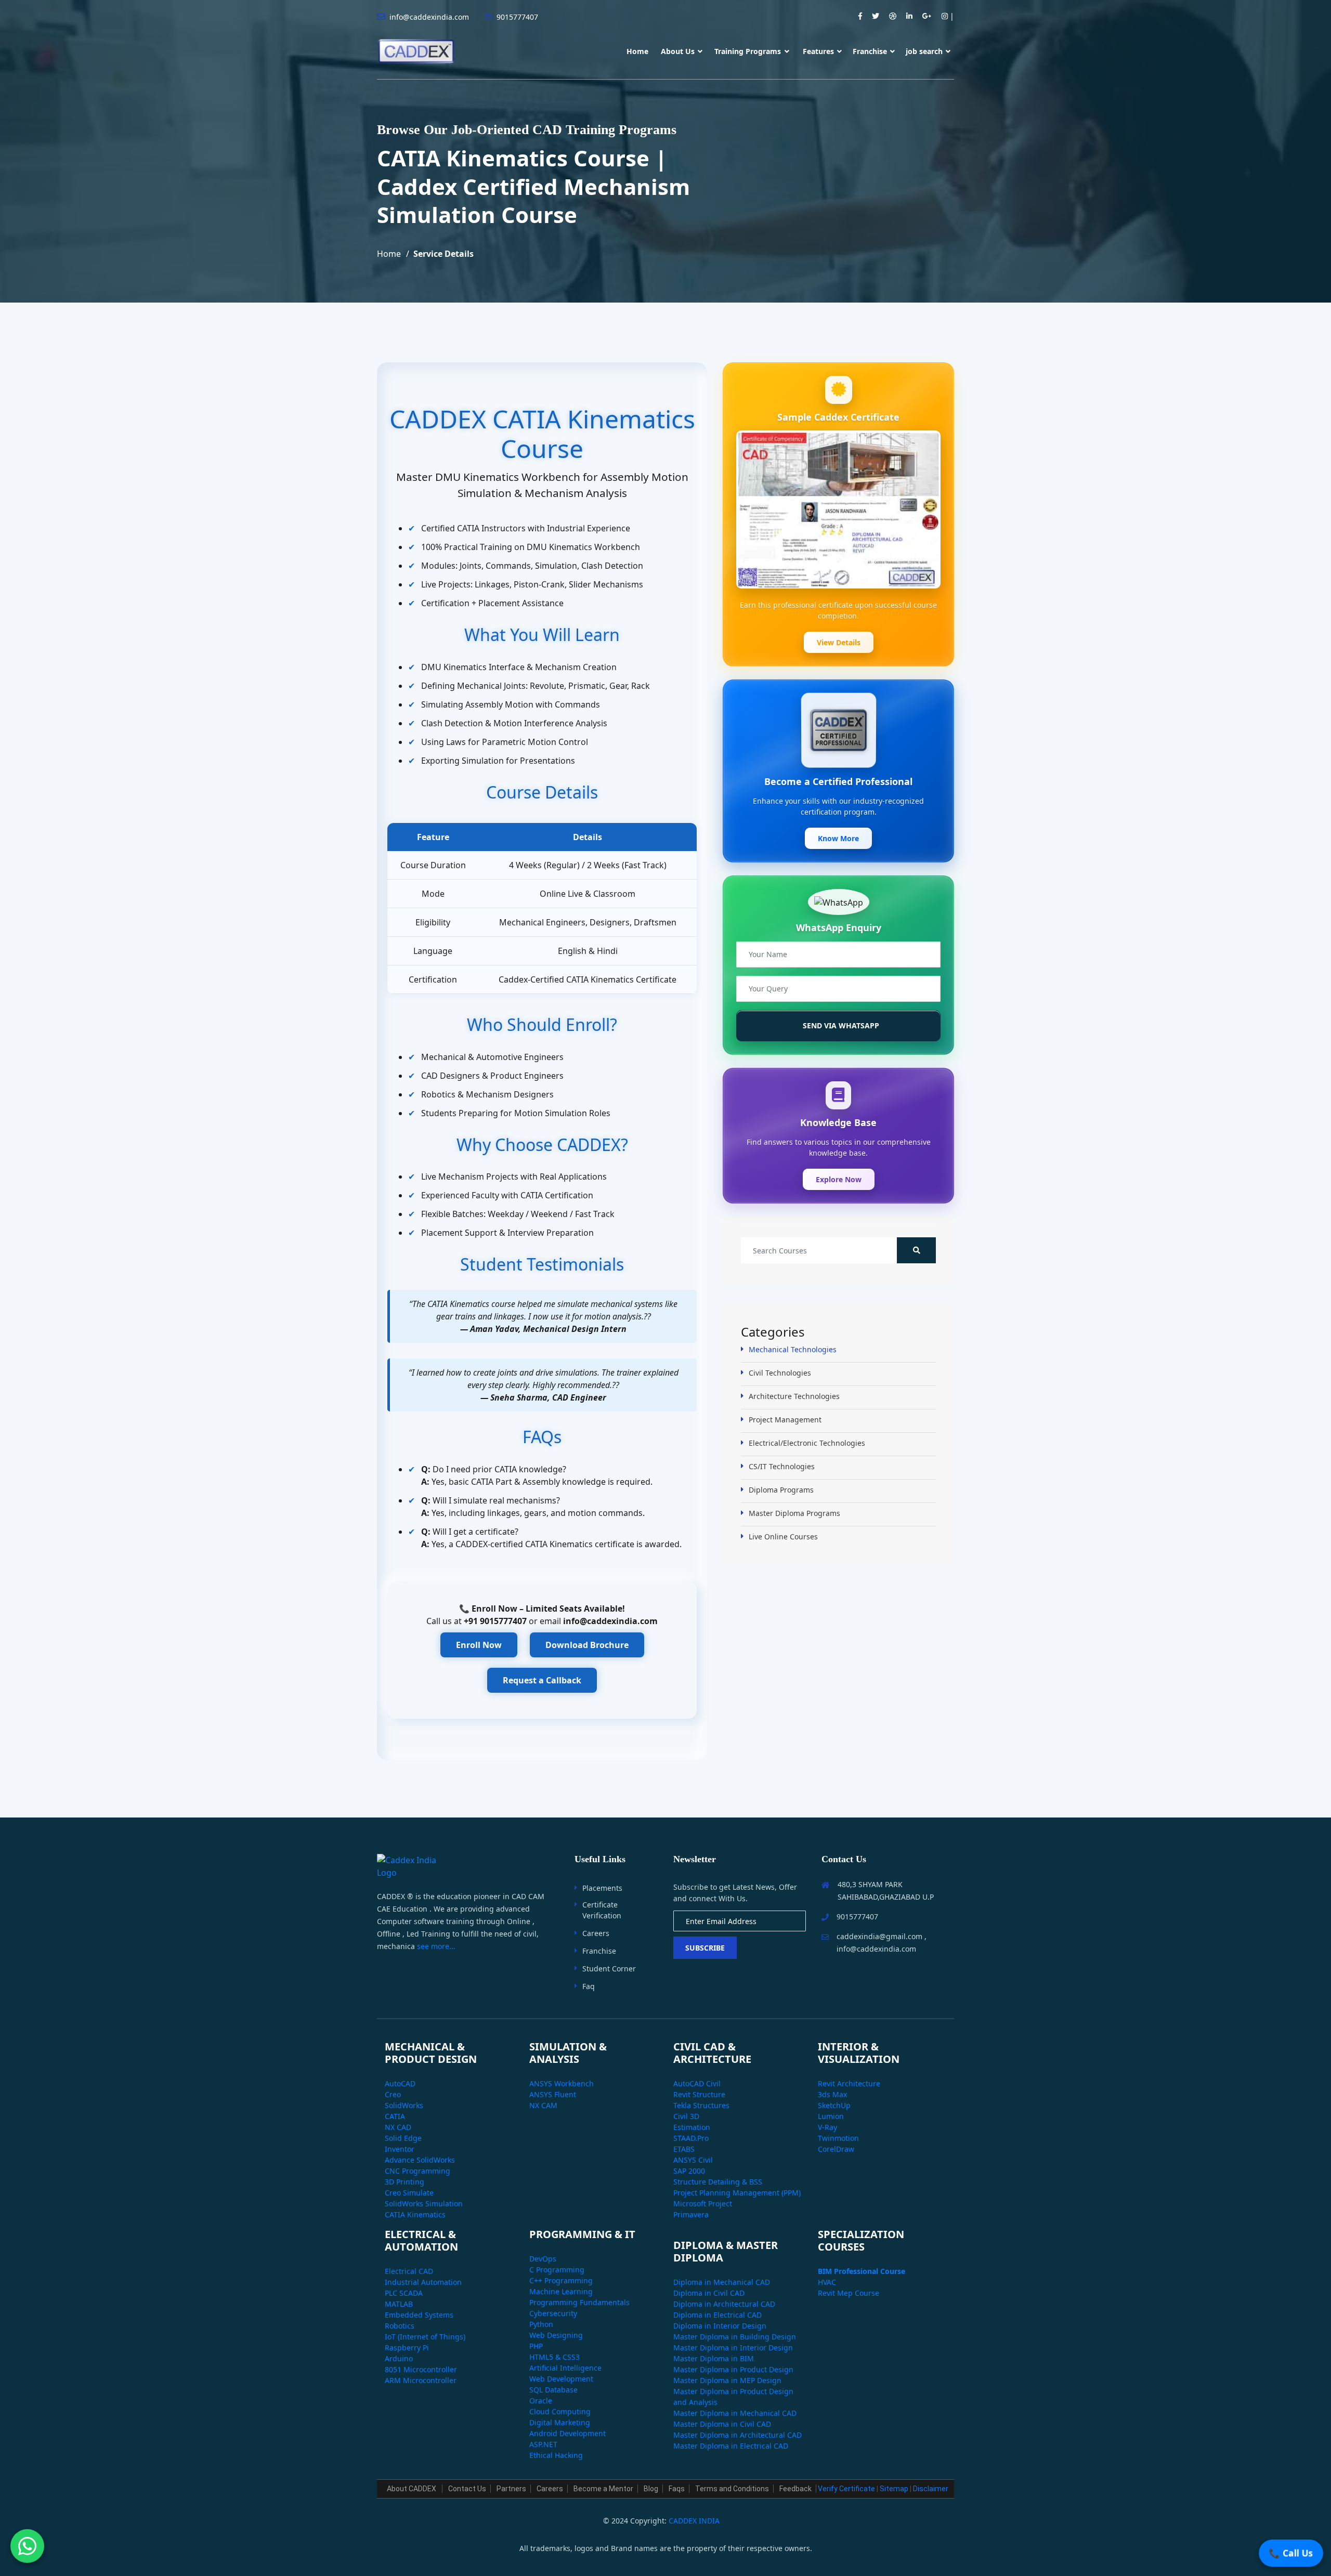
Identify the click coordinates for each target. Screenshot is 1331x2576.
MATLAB (399, 2304)
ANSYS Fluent (553, 2094)
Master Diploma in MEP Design (727, 2380)
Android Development (567, 2433)
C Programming (557, 2270)
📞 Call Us (1291, 2553)
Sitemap (894, 2489)
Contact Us (467, 2489)
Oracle (541, 2401)
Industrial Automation (423, 2282)
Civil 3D (686, 2116)
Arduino (399, 2358)
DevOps (543, 2259)
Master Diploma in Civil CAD (722, 2424)
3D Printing (404, 2182)
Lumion (831, 2116)
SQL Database (553, 2390)
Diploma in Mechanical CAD (722, 2282)
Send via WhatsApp (840, 1025)
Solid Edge (403, 2138)
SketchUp (834, 2105)
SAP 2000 (689, 2171)
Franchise (870, 51)
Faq (589, 1986)
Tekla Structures (701, 2105)
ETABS (684, 2149)
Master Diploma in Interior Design (733, 2348)
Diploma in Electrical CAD (717, 2315)
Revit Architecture (849, 2083)
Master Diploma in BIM (714, 2358)
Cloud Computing (560, 2411)
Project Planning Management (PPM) (737, 2193)
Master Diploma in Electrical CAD (731, 2446)
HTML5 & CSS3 (554, 2357)
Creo (393, 2094)
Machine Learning (561, 2291)
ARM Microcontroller (421, 2380)
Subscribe (705, 1948)
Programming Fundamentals (579, 2302)
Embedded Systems (419, 2315)
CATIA (395, 2116)
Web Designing (556, 2335)
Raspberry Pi (407, 2348)
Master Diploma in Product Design (733, 2369)
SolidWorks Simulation (424, 2204)
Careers (596, 1933)
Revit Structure (699, 2094)
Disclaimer (931, 2489)
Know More (838, 838)
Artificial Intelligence (565, 2368)
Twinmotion (838, 2138)
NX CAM (543, 2105)
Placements (602, 1888)
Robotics (400, 2326)
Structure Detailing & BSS (718, 2182)
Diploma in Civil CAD (709, 2293)
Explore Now (839, 1179)
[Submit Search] (916, 1250)
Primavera (691, 2214)
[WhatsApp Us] (27, 2549)
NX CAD (398, 2127)
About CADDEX (412, 2489)
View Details (839, 642)
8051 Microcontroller (421, 2369)
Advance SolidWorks (420, 2160)
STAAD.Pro (691, 2138)
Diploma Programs (781, 1490)
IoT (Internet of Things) (425, 2337)
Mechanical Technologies (793, 1349)
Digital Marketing (560, 2422)
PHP (536, 2346)
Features (818, 51)
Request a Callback (542, 1680)
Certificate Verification (602, 1910)
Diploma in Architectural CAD (724, 2304)
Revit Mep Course (849, 2293)
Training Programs (749, 51)
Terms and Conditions (732, 2489)
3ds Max (832, 2094)
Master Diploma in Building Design (735, 2337)
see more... (436, 1946)
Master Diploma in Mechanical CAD (735, 2413)
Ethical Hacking (556, 2455)
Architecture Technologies (794, 1396)
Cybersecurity (553, 2313)
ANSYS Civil (693, 2160)
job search (924, 51)
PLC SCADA (404, 2293)
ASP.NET (543, 2444)
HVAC (827, 2282)
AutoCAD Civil (697, 2083)
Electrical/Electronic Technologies (807, 1443)
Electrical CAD (409, 2271)
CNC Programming (417, 2171)
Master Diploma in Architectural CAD (738, 2435)
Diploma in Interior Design (720, 2326)
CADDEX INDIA (694, 2521)
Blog (651, 2489)
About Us (678, 51)
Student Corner (609, 1969)
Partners (511, 2489)
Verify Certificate (846, 2489)
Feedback (795, 2489)
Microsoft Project (703, 2204)
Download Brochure (587, 1645)
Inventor (400, 2149)
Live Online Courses (783, 1537)
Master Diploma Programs (794, 1513)
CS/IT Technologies (782, 1466)
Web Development (561, 2379)
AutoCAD (400, 2083)
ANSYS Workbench (562, 2083)
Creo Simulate (409, 2193)
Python (541, 2324)
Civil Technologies (780, 1373)
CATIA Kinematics (415, 2214)
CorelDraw (836, 2149)
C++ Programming (561, 2280)
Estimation (692, 2127)
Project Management (785, 1420)
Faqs (677, 2489)
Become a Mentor (603, 2489)
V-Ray (827, 2127)
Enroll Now (479, 1645)
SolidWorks (404, 2105)
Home (637, 51)
